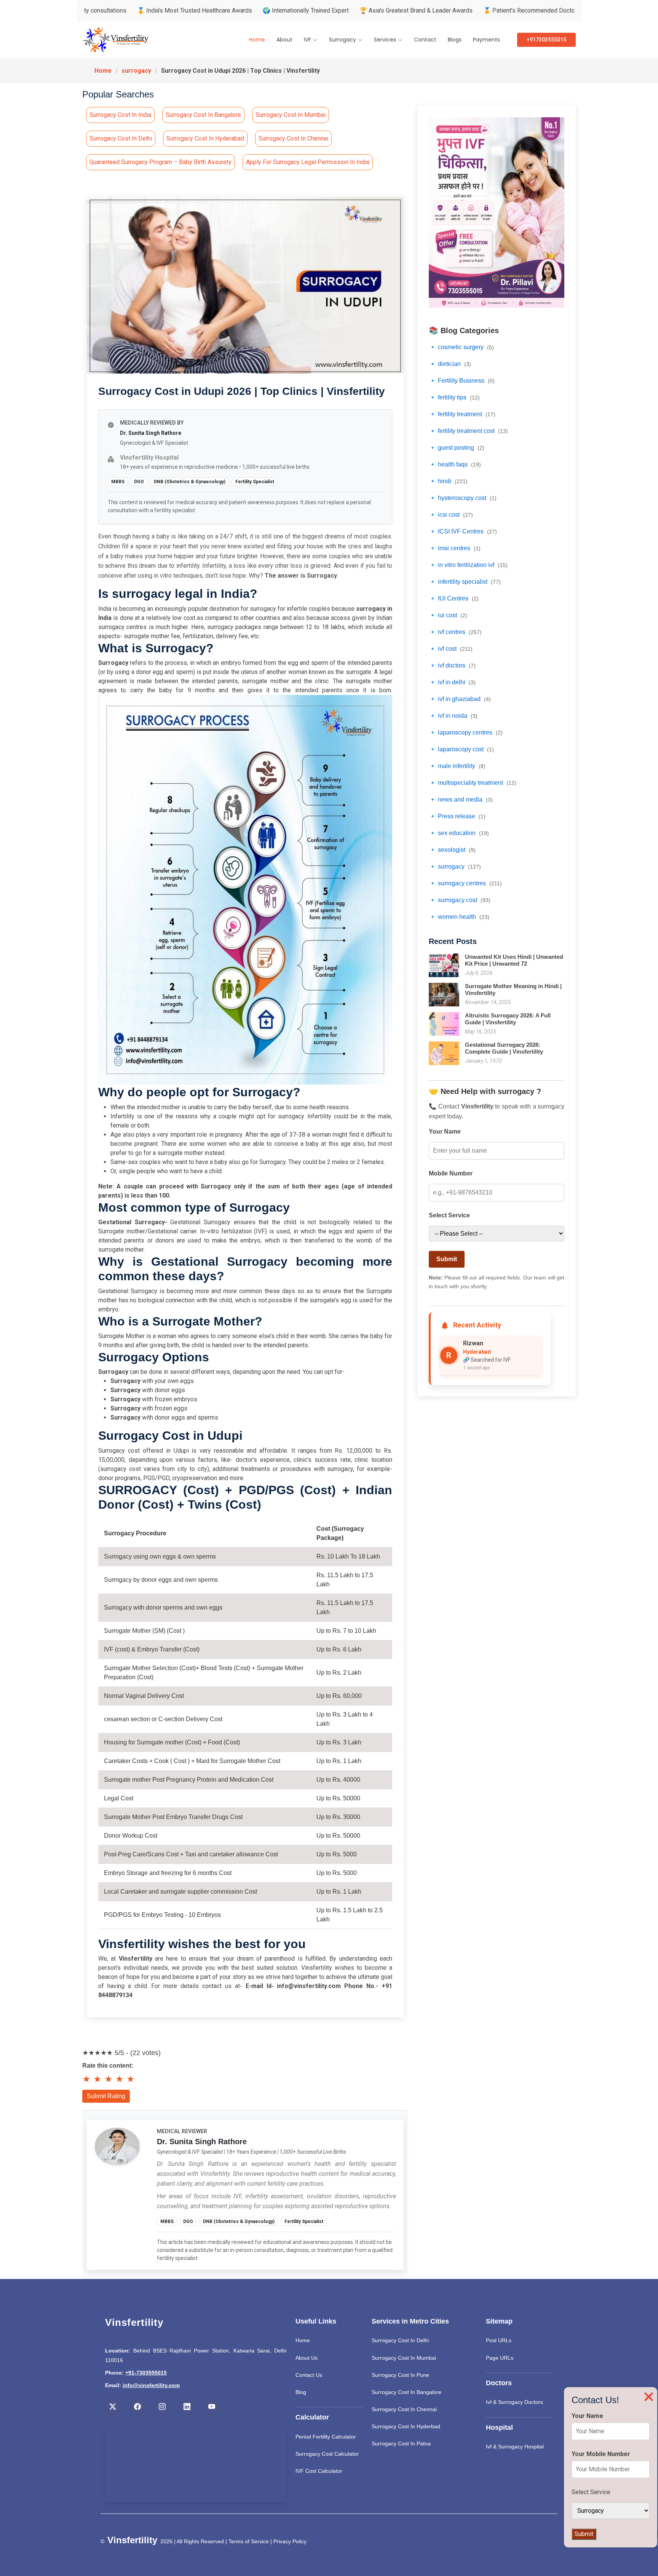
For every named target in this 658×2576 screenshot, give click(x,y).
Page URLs (500, 2358)
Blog (301, 2392)
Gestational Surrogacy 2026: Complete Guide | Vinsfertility (504, 1048)
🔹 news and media (461, 799)
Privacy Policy (290, 2541)
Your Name (445, 1131)
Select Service (449, 1215)
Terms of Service (249, 2541)
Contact (425, 40)
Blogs (455, 40)
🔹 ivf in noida (453, 716)
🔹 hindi (448, 481)
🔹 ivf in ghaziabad (460, 699)
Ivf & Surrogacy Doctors (514, 2402)
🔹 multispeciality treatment (473, 783)
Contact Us (309, 2375)
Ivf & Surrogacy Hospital (515, 2447)
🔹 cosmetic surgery (461, 347)
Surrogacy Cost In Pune (400, 2375)
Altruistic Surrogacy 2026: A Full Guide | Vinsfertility (508, 1019)
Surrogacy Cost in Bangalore (203, 115)
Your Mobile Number (601, 2454)
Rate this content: (108, 2066)
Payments (486, 40)
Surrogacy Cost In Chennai (404, 2409)
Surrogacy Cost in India (120, 115)
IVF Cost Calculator (319, 2471)
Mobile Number (451, 1173)
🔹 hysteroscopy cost (463, 498)
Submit (447, 1259)
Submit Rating (106, 2096)
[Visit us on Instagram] (162, 2407)
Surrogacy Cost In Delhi (400, 2340)
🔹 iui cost (448, 615)
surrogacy (136, 71)
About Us (307, 2358)
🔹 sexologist (452, 850)
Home (257, 40)
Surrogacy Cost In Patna (401, 2443)
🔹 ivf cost (451, 649)
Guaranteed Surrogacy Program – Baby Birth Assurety (161, 162)
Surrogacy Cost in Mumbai (291, 115)
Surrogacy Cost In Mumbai (404, 2358)
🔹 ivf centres (455, 632)
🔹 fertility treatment (462, 414)
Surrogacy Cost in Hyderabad (205, 138)
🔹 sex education (459, 833)
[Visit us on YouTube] (212, 2407)
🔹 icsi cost (451, 515)
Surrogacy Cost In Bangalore (406, 2392)
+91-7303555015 (146, 2373)
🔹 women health (459, 917)
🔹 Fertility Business (462, 381)
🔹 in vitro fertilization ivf (468, 565)
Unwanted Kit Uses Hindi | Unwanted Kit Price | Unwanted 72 (514, 960)
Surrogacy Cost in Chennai (293, 138)
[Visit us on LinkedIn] (187, 2407)
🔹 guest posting (457, 448)
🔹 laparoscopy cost (461, 749)
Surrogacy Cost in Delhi (121, 138)
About (284, 40)
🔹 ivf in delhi (452, 682)
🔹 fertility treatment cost (468, 431)
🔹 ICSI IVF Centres (463, 531)
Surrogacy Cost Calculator (327, 2454)
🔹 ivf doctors (452, 665)
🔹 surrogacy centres (465, 883)
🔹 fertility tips (454, 397)
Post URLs (499, 2340)
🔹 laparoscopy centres (466, 732)
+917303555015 (546, 40)
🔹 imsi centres (455, 548)
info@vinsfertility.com (151, 2385)
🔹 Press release (457, 816)
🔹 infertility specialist (465, 582)
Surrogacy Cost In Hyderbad (406, 2426)
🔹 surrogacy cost (460, 900)
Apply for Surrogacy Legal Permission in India (308, 162)
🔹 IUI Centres (454, 598)
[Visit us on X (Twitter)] (113, 2407)
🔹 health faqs (455, 464)
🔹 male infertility (457, 766)
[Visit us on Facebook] (137, 2407)
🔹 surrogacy (455, 866)
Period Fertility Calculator (326, 2437)
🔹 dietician (450, 364)
